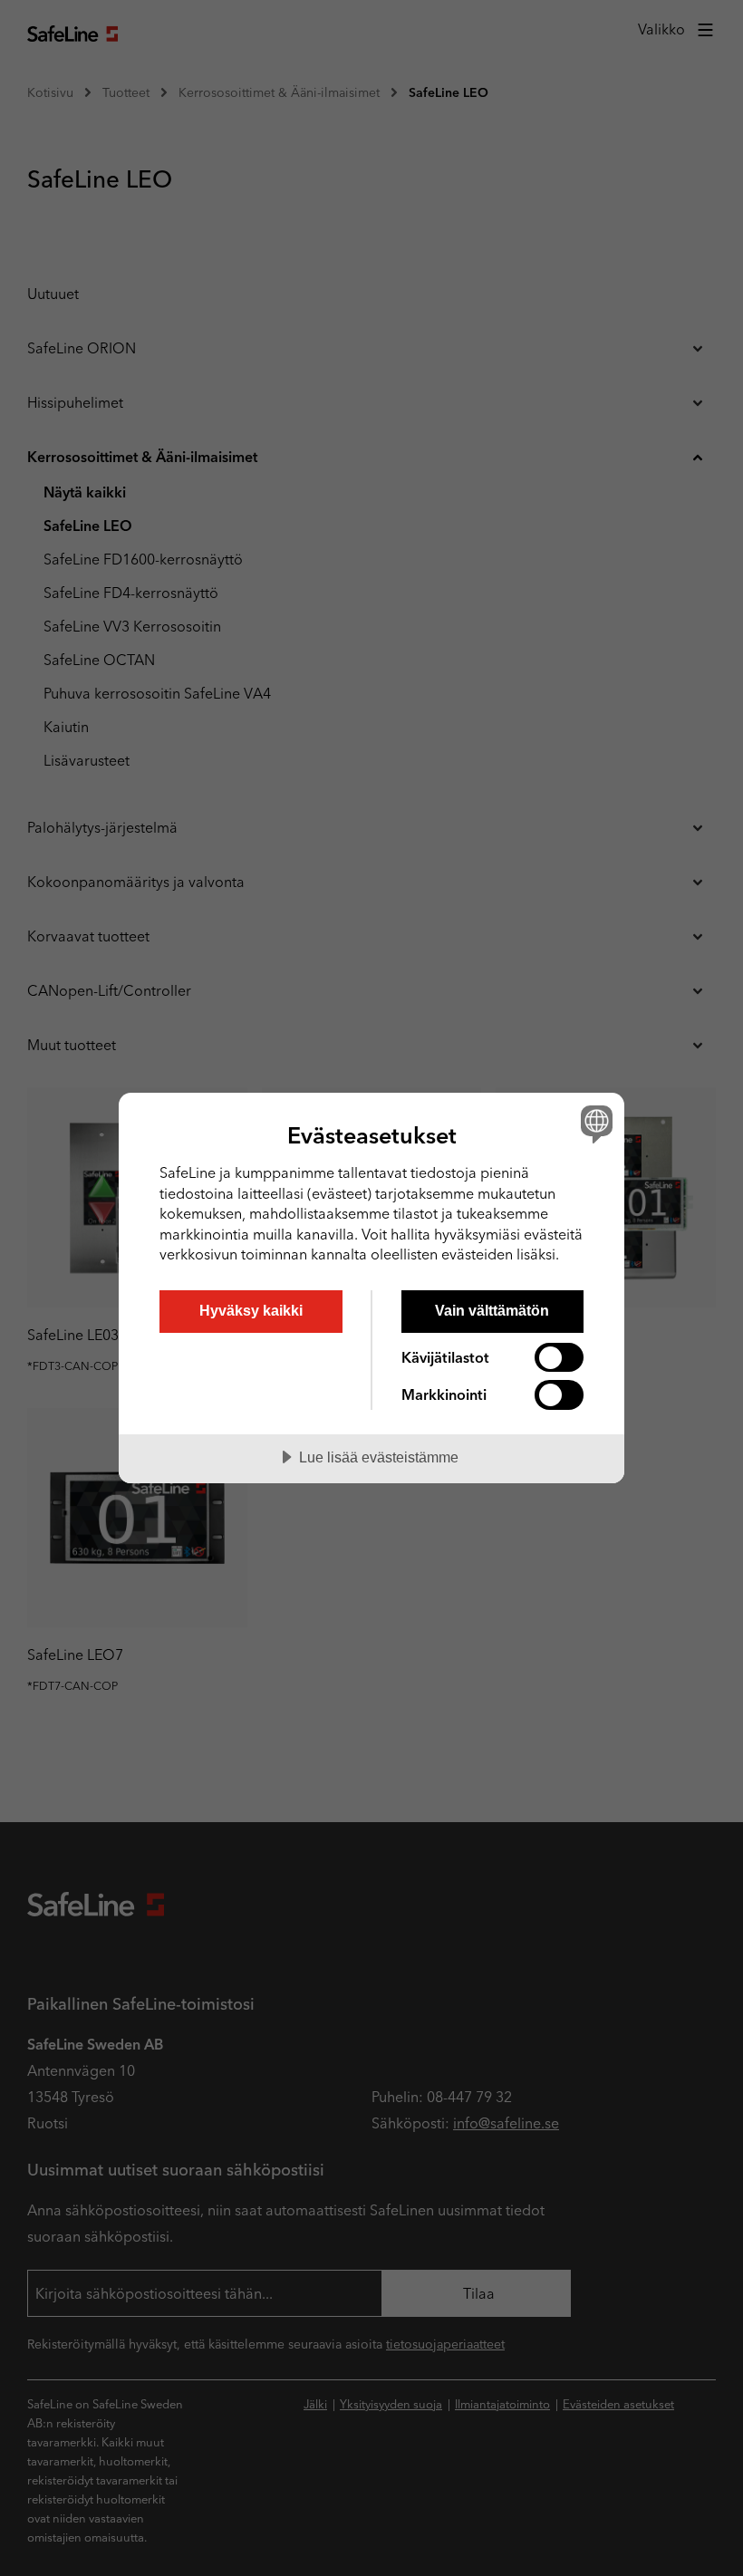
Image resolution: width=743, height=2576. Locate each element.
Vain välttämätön (492, 1310)
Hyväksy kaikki (251, 1310)
